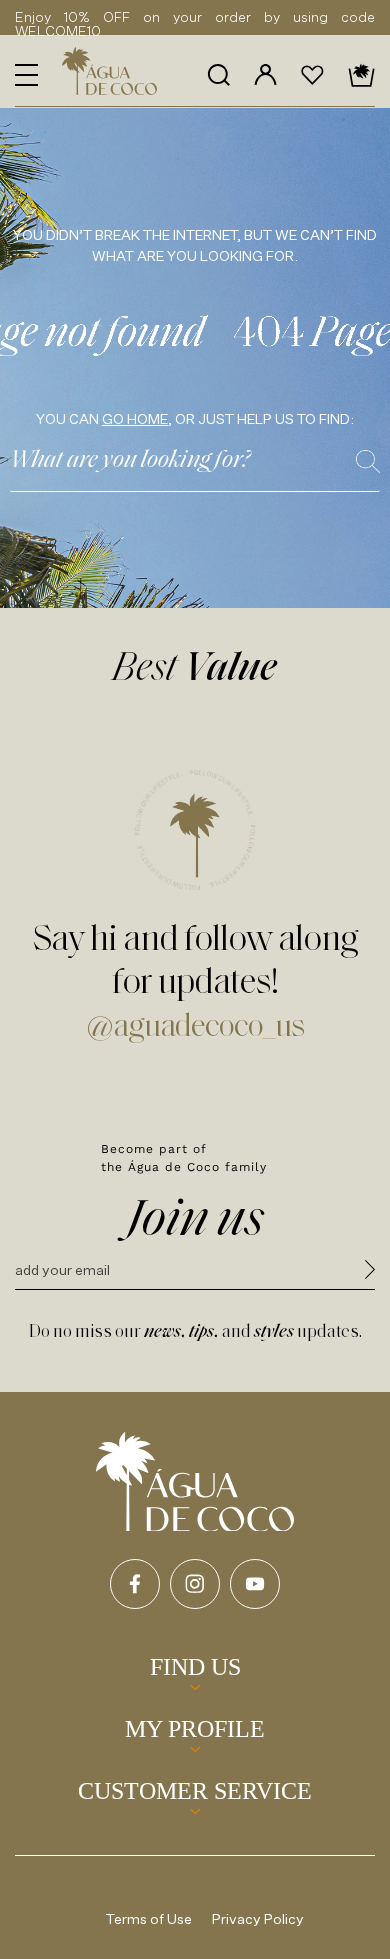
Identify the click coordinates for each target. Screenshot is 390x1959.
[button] (26, 75)
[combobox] (195, 466)
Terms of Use (149, 1918)
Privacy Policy (258, 1918)
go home (135, 418)
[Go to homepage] (195, 1482)
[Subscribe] (370, 1272)
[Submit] (368, 461)
